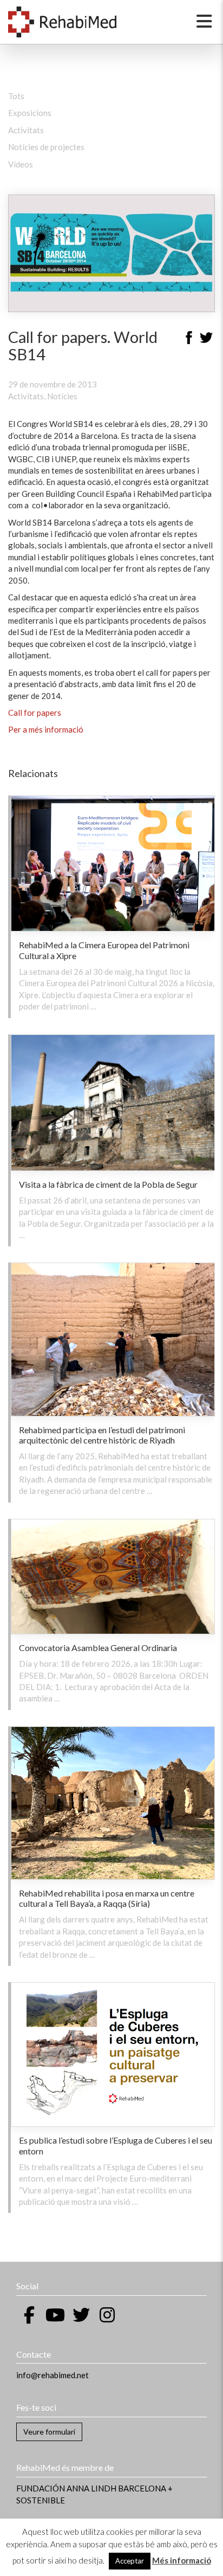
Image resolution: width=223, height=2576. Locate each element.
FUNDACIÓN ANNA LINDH (66, 2488)
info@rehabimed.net (53, 2375)
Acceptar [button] (130, 2561)
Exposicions (30, 113)
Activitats (26, 130)
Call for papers (35, 713)
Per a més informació (46, 729)
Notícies (62, 396)
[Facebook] (189, 339)
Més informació (182, 2560)
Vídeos (21, 164)
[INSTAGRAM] (107, 2315)
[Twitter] (206, 339)
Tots (16, 96)
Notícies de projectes (46, 147)
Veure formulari (49, 2432)
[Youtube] (55, 2315)
